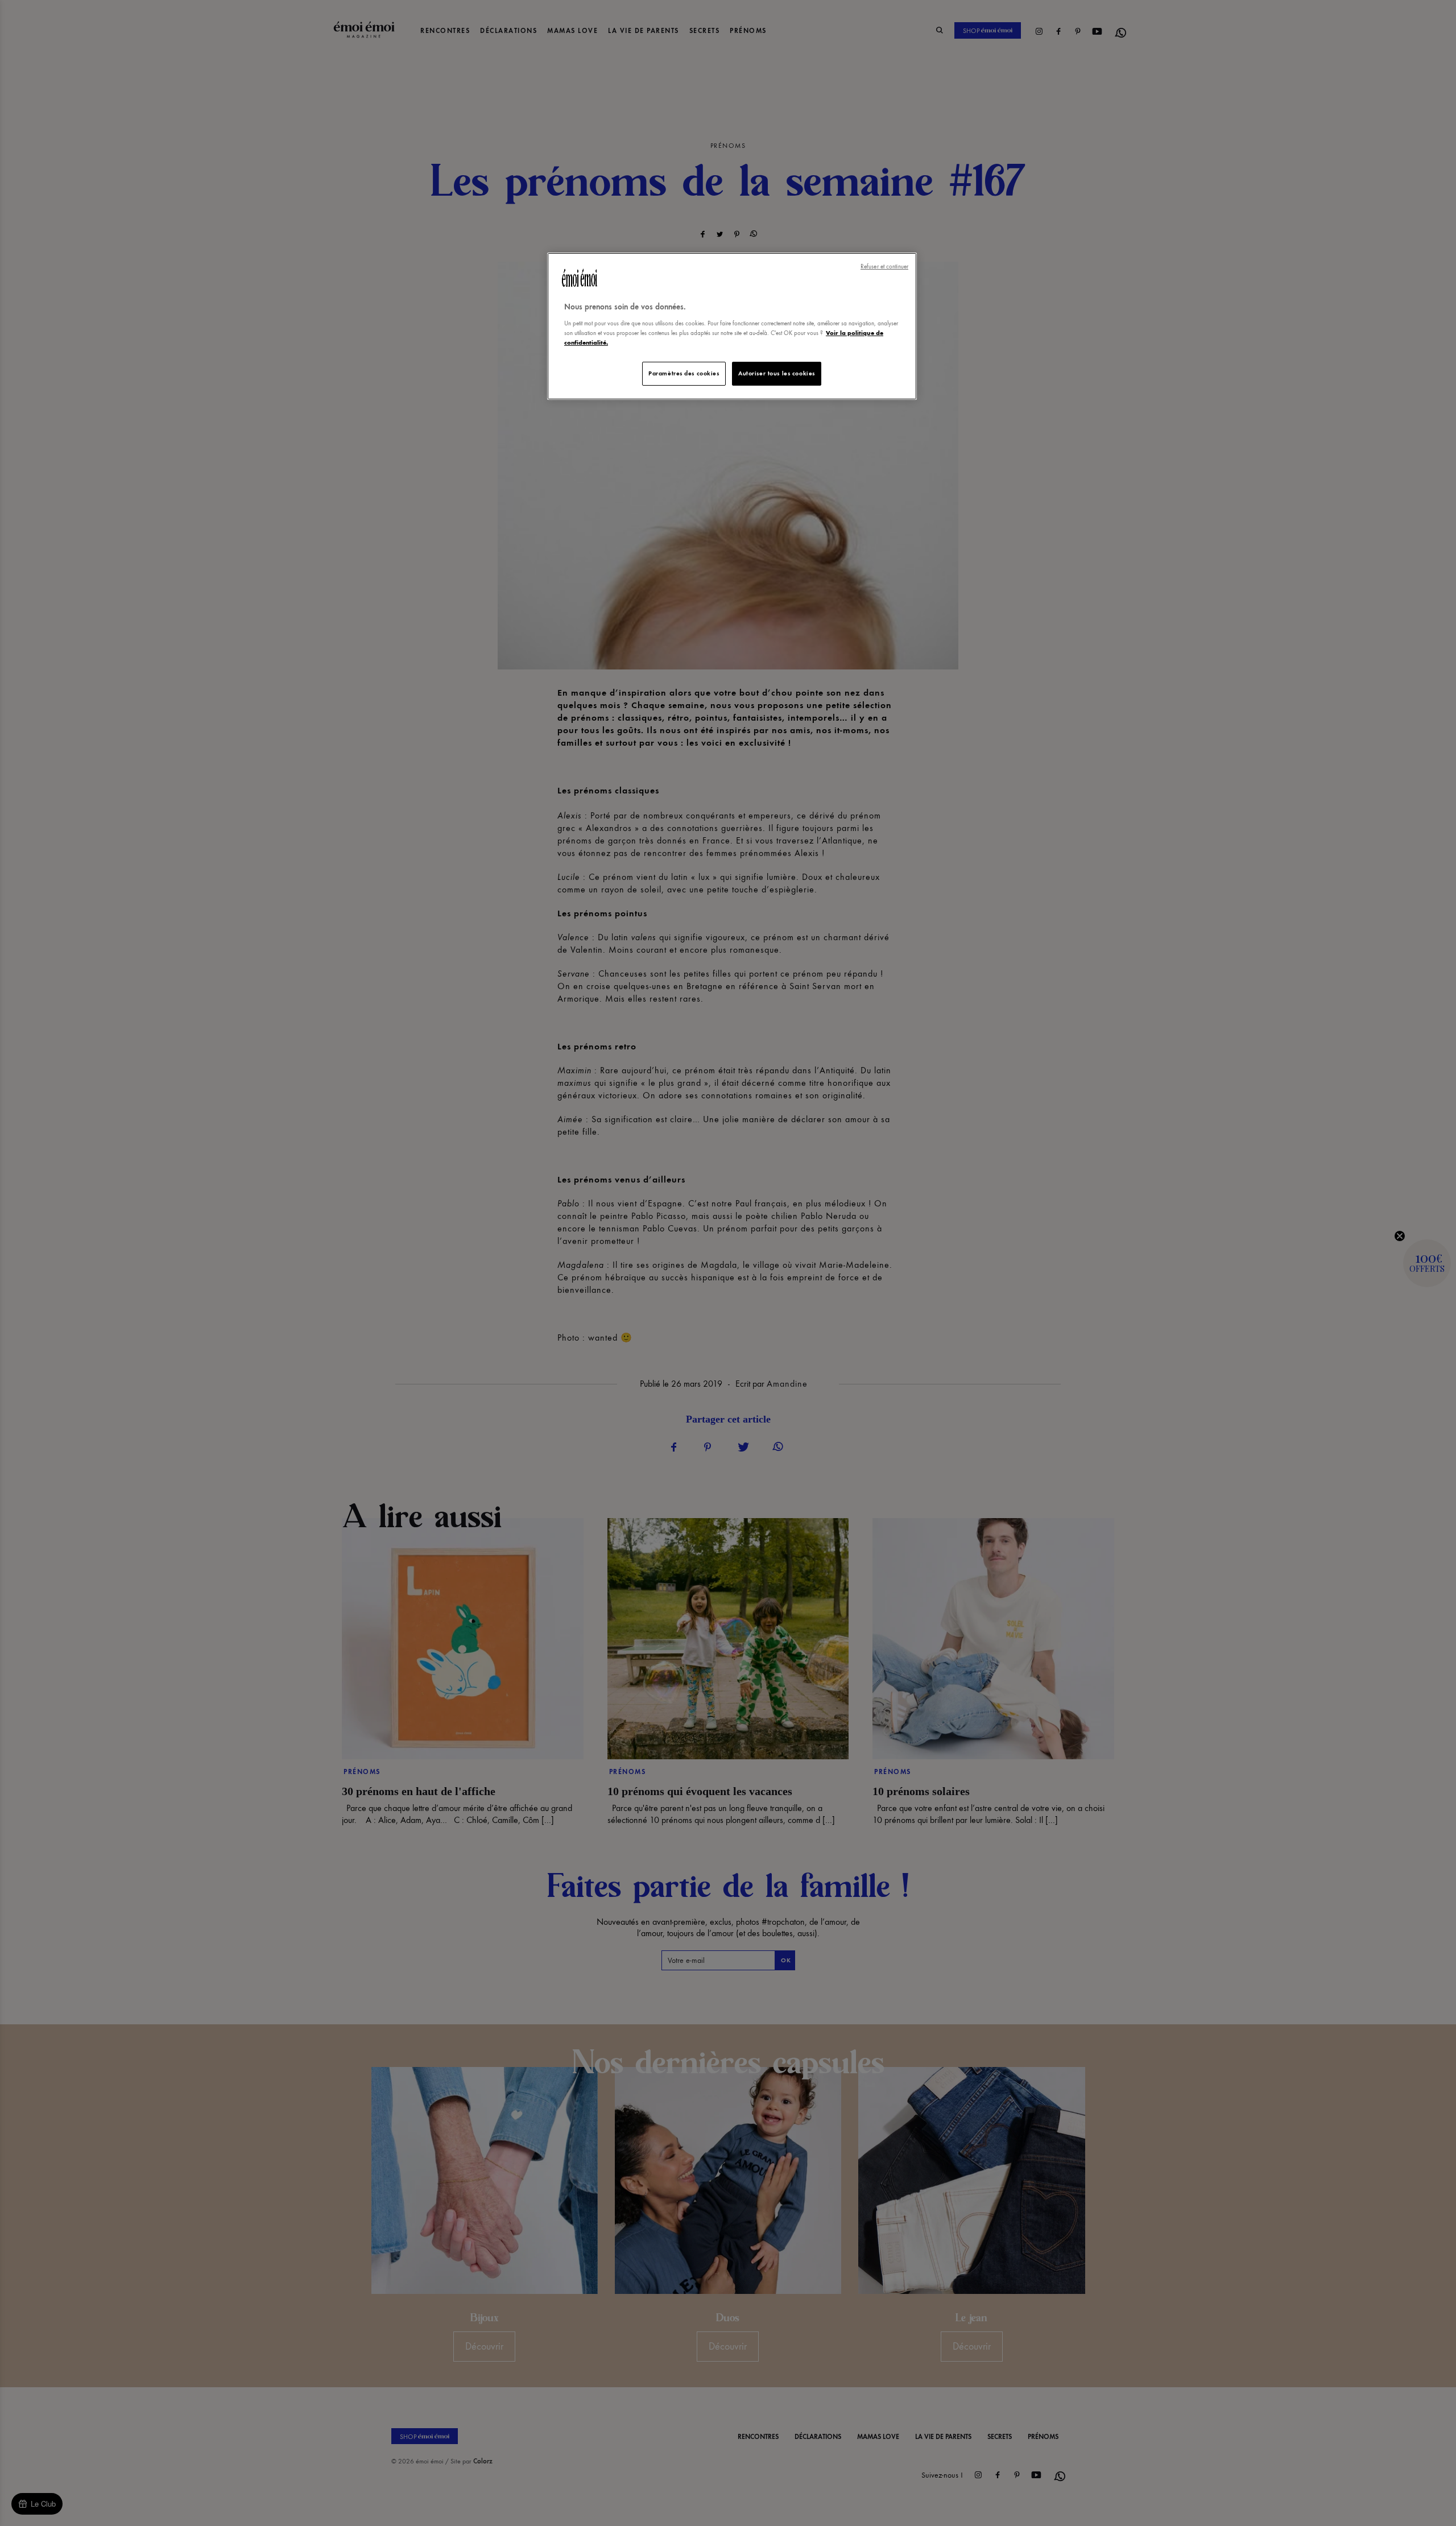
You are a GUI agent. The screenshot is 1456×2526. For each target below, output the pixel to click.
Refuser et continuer (884, 266)
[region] (732, 326)
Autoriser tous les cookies (777, 373)
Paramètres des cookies (684, 373)
